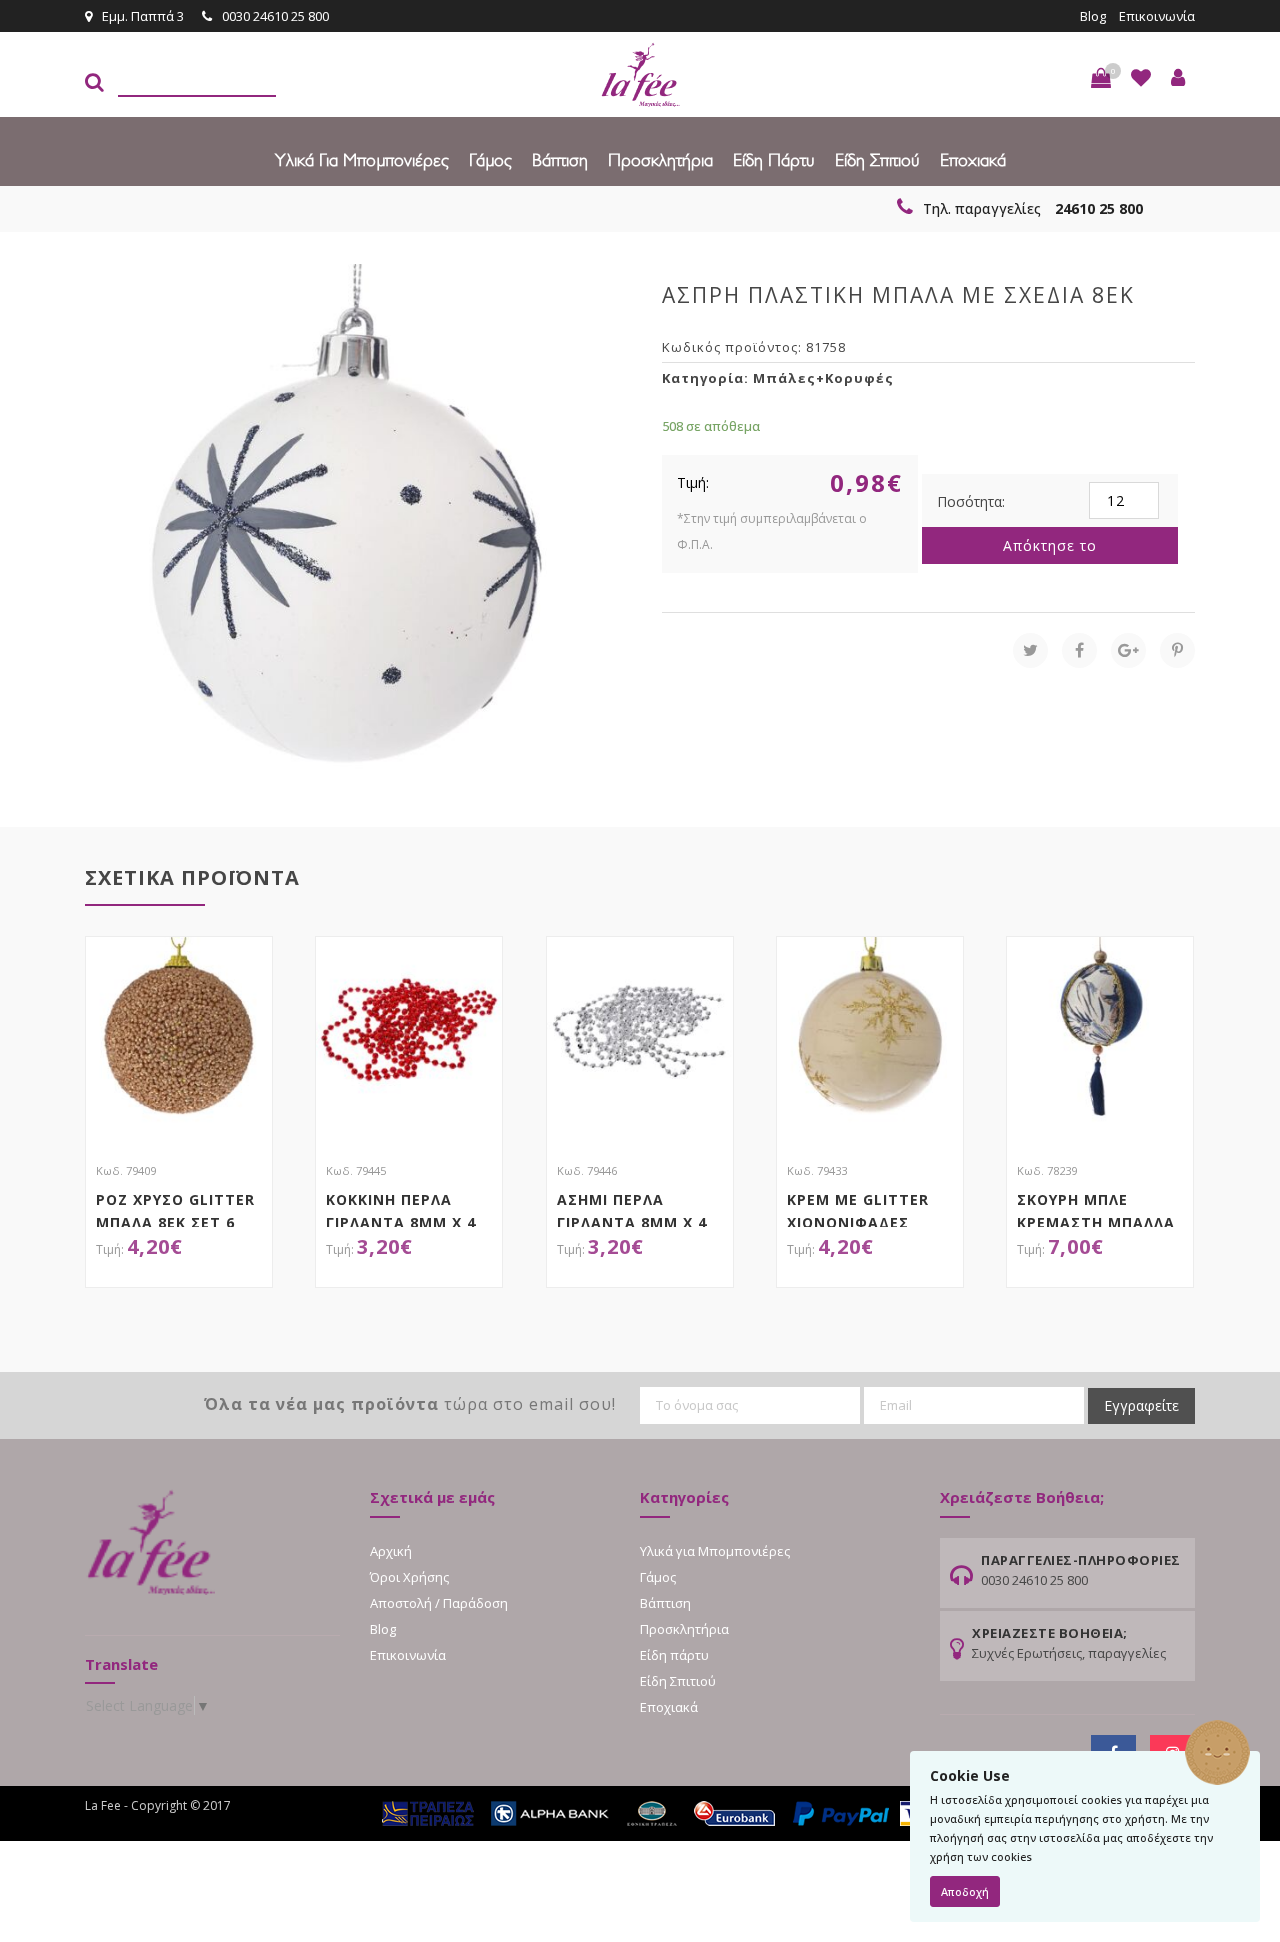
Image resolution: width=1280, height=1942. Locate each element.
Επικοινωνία (1157, 16)
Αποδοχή (965, 1891)
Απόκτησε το (1050, 545)
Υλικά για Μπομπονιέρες (362, 159)
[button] (1101, 78)
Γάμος (490, 159)
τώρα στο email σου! (410, 1404)
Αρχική (391, 1551)
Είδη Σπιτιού (877, 159)
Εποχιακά (973, 159)
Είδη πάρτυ (774, 159)
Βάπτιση (560, 159)
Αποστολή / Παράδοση (439, 1603)
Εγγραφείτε (1141, 1405)
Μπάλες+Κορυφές (823, 378)
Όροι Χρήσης (409, 1577)
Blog (1093, 16)
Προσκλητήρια (660, 159)
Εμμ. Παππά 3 (143, 16)
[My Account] (1178, 78)
